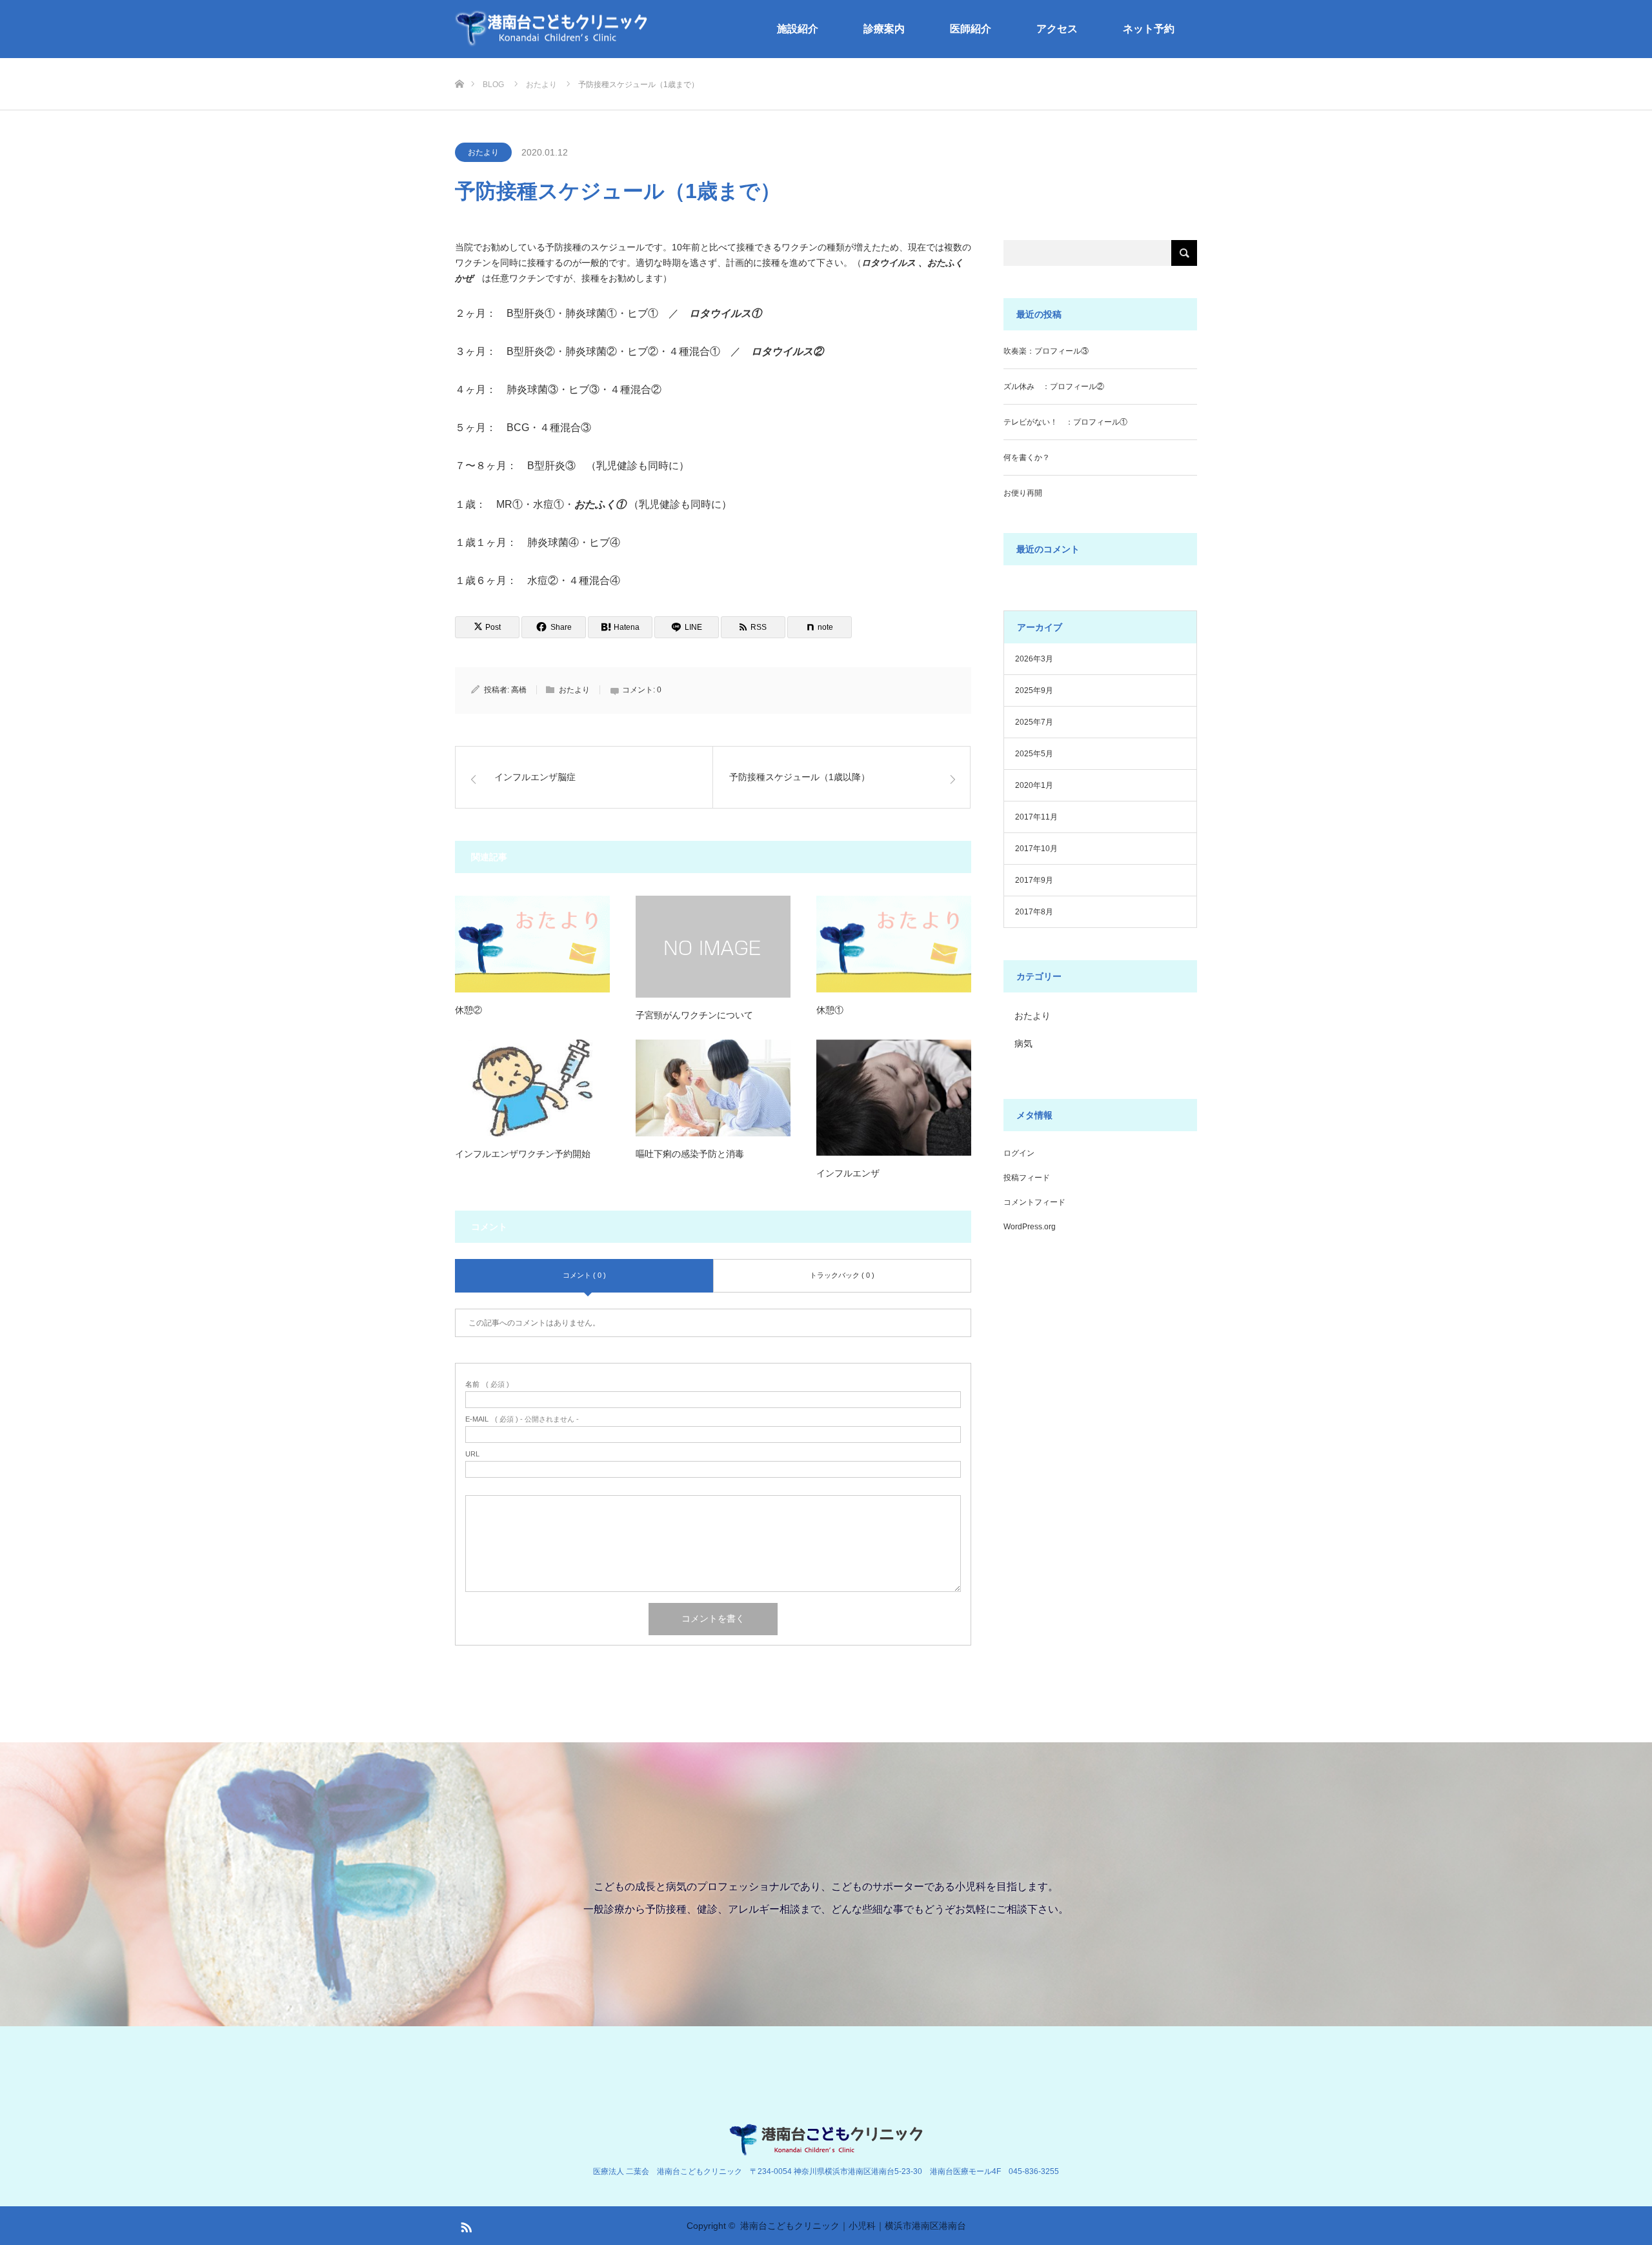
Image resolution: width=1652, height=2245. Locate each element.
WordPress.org (1030, 1227)
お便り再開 (1023, 493)
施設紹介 (798, 29)
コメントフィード (1034, 1202)
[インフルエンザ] (894, 1098)
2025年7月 (1034, 722)
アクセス (1057, 29)
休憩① (830, 1010)
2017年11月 (1036, 817)
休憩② (468, 1010)
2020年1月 (1034, 785)
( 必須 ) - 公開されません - (522, 1419)
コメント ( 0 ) (584, 1275)
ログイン (1019, 1153)
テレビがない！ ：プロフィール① (1065, 422)
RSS (465, 2225)
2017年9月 (1034, 880)
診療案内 (884, 29)
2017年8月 (1034, 912)
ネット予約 (1149, 29)
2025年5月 (1034, 754)
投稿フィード (1027, 1178)
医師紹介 (971, 29)
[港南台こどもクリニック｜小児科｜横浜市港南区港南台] (552, 29)
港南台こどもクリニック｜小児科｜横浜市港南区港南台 (853, 2226)
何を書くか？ (1027, 458)
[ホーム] (459, 63)
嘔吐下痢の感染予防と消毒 (690, 1154)
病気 (1023, 1043)
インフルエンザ (848, 1173)
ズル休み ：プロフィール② (1054, 387)
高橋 (519, 690)
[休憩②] (532, 944)
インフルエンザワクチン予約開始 (523, 1154)
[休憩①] (894, 944)
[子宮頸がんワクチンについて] (713, 947)
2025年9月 (1034, 690)
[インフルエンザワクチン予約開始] (532, 1088)
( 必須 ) (487, 1384)
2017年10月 (1036, 849)
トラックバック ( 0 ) (842, 1275)
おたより (483, 152)
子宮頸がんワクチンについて (694, 1015)
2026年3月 (1034, 659)
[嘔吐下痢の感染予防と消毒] (713, 1088)
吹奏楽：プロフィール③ (1046, 351)
